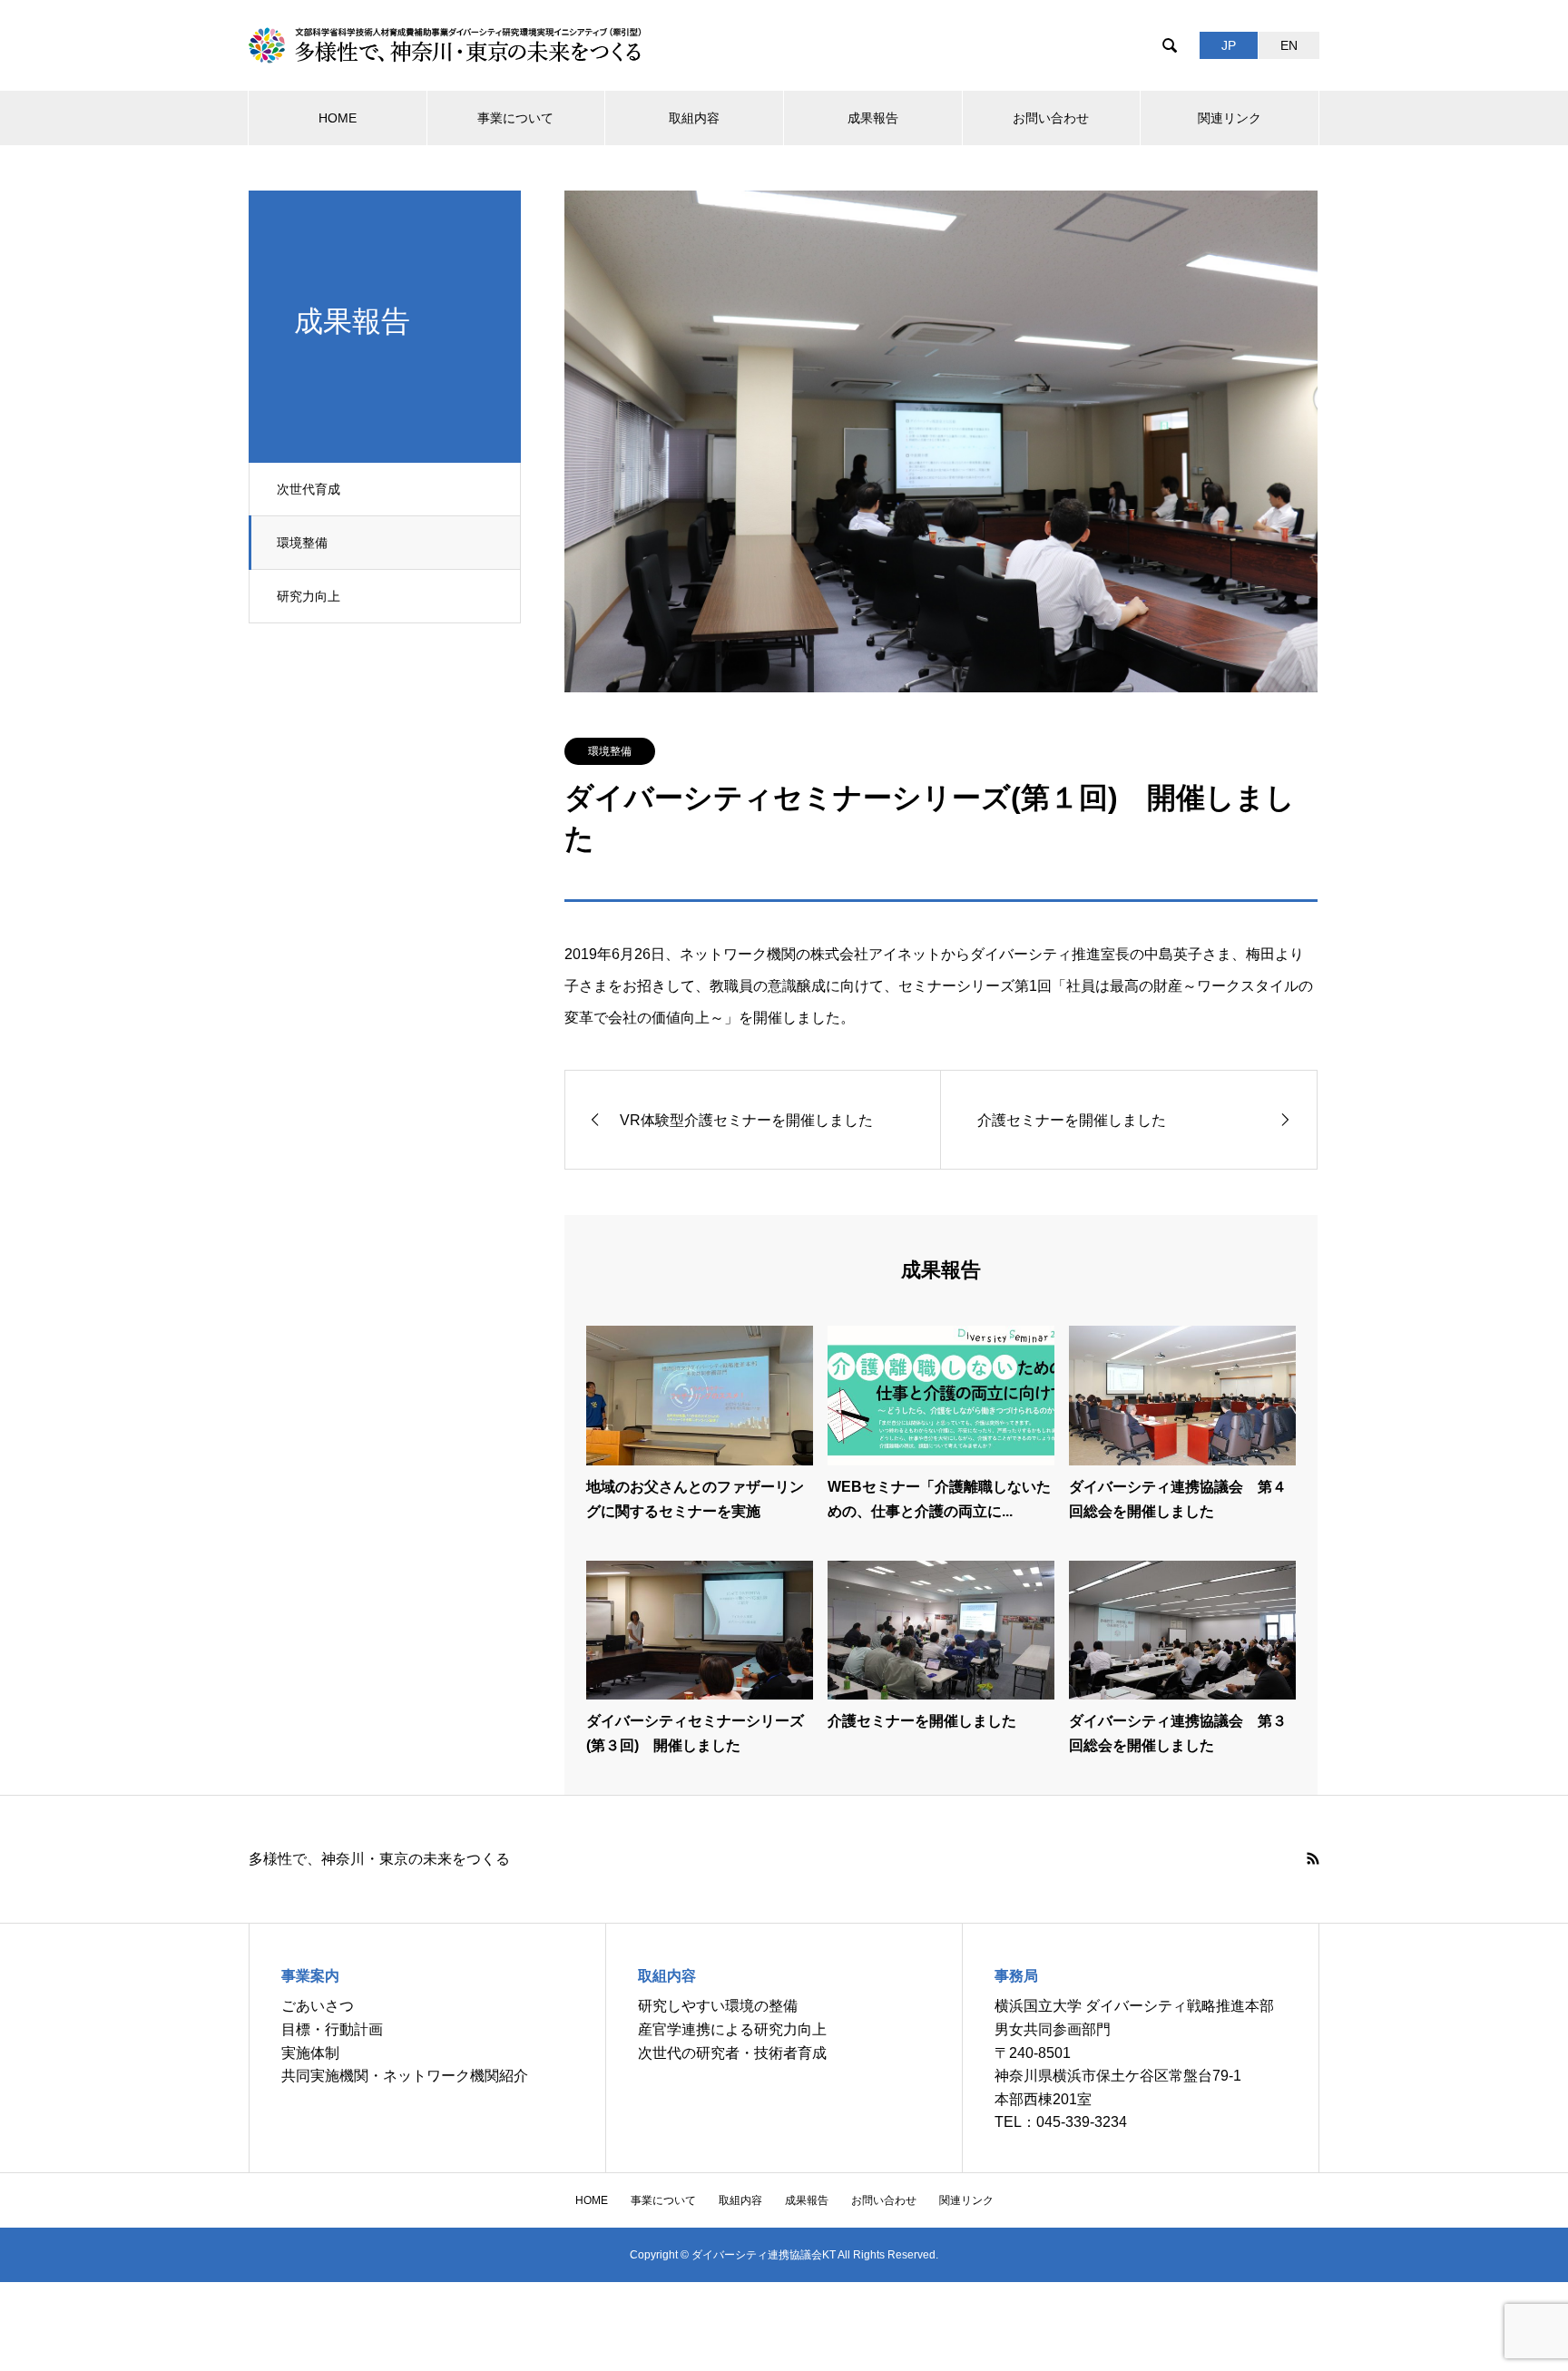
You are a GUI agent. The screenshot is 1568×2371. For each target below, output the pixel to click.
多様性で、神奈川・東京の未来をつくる (379, 1859)
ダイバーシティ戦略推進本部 (1180, 2006)
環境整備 (302, 543)
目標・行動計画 (332, 2029)
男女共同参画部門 (1053, 2029)
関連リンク (1230, 118)
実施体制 (310, 2053)
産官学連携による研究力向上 (732, 2029)
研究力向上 (309, 596)
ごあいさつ (318, 2006)
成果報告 (873, 118)
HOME (338, 118)
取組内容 (694, 118)
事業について (515, 118)
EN (1289, 45)
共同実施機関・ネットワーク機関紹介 (405, 2076)
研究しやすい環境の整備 (718, 2006)
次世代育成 (309, 489)
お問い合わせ (1051, 118)
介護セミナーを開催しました (922, 1721)
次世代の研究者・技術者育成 (732, 2053)
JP (1229, 45)
